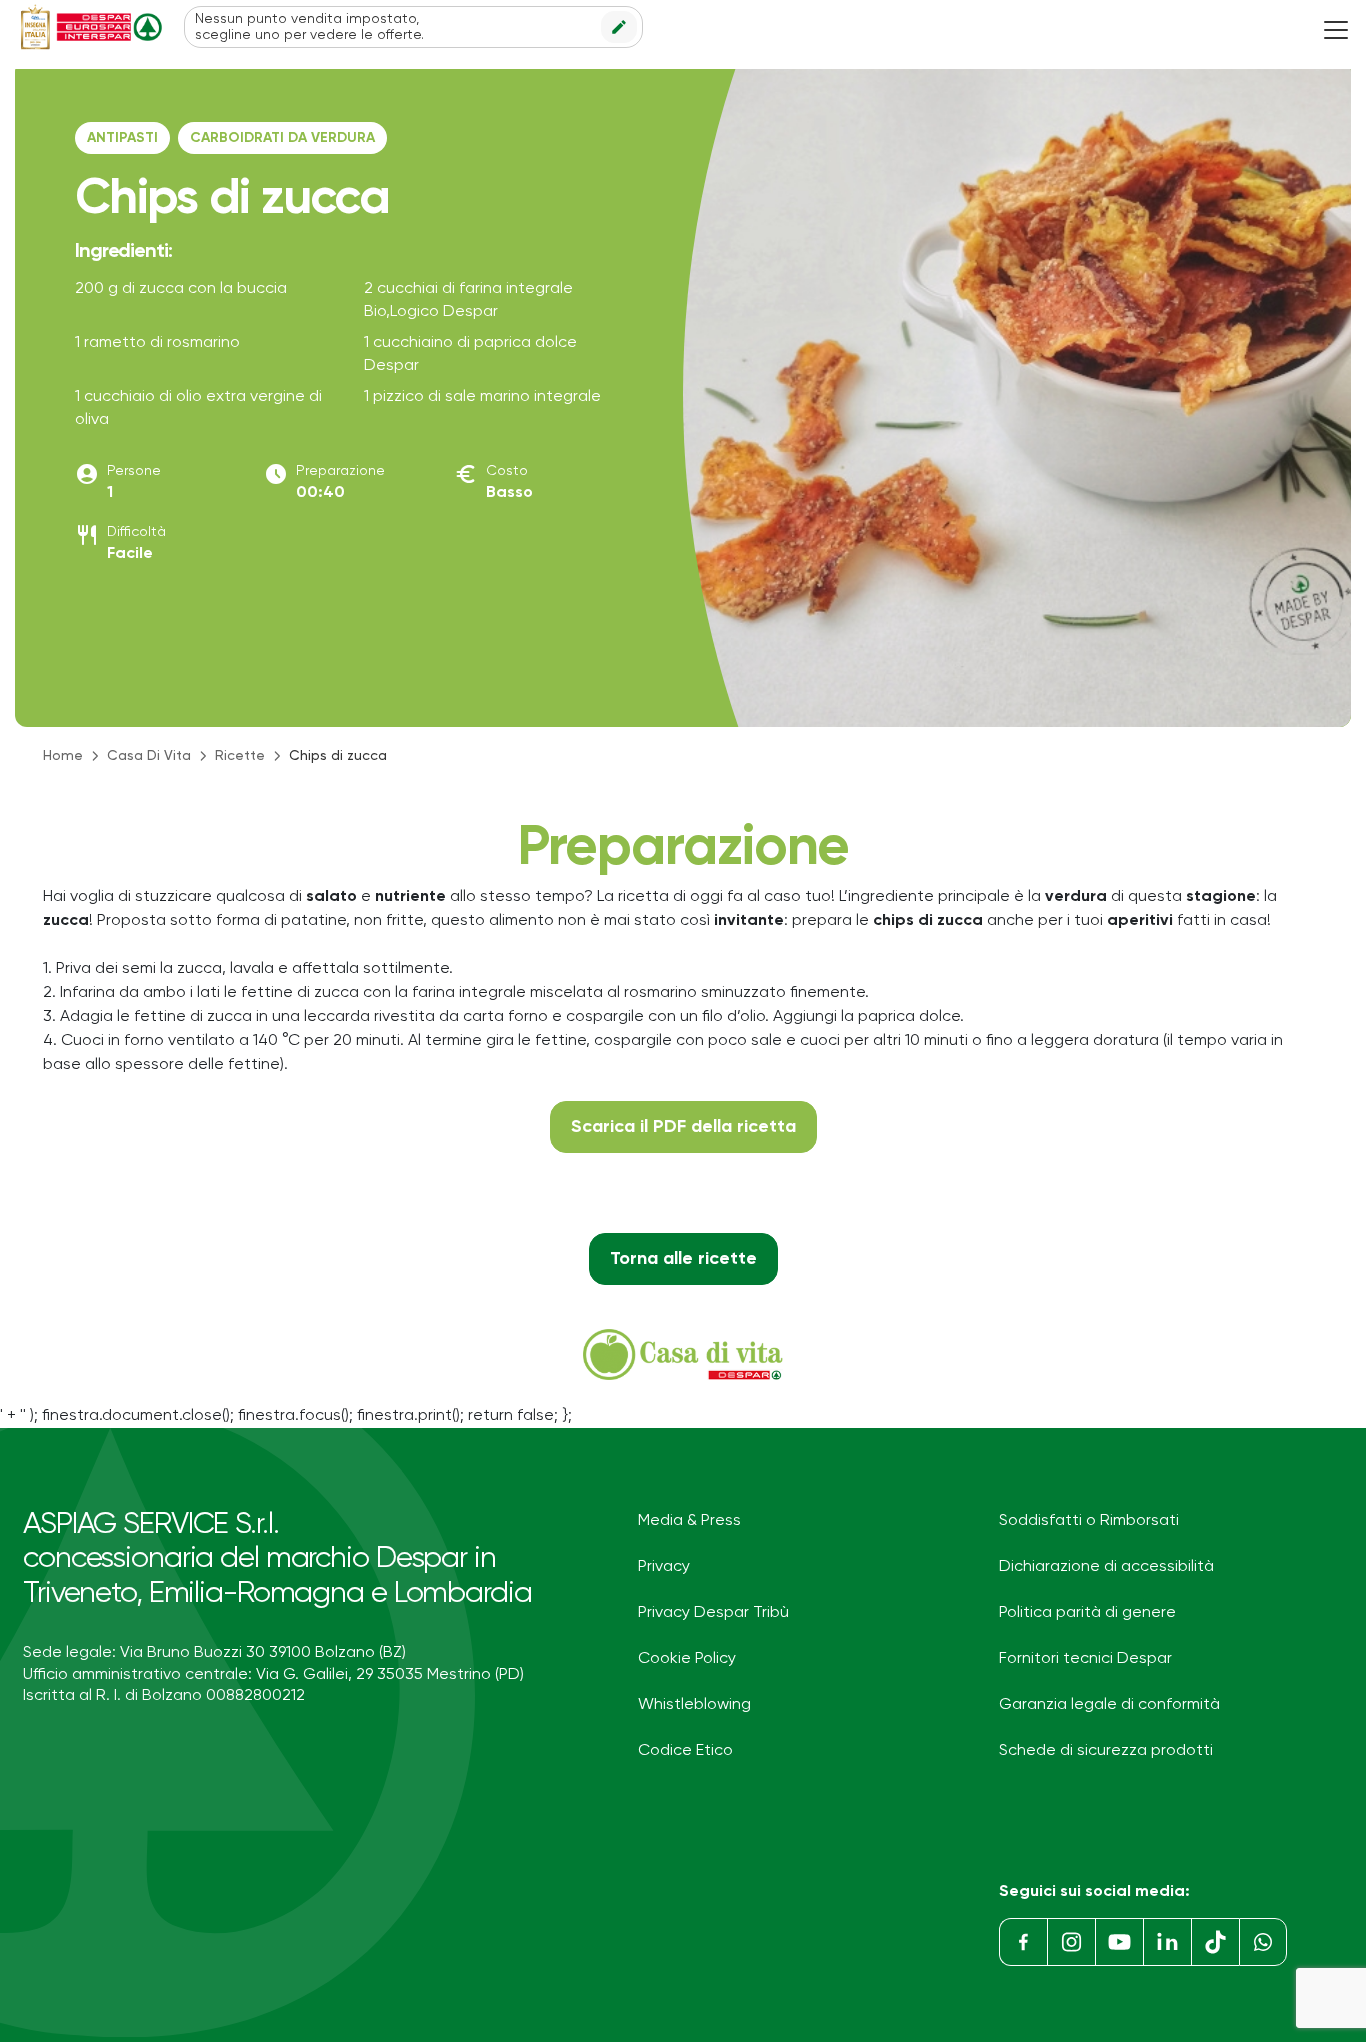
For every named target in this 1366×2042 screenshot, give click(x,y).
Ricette (240, 756)
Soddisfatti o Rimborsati (1089, 1521)
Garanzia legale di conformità (1109, 1705)
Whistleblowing (694, 1705)
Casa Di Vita (149, 756)
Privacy (664, 1567)
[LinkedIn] (1167, 1942)
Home (63, 756)
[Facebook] (1023, 1942)
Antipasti (122, 138)
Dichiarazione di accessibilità (1106, 1567)
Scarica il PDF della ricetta (683, 1127)
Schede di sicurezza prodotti (1106, 1751)
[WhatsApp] (1263, 1942)
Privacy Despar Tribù (713, 1613)
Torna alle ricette (683, 1259)
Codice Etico (685, 1751)
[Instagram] (1071, 1942)
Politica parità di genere (1087, 1613)
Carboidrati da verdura (282, 138)
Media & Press (689, 1521)
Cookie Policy (687, 1659)
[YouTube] (1119, 1942)
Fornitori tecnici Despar (1085, 1659)
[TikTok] (1215, 1942)
